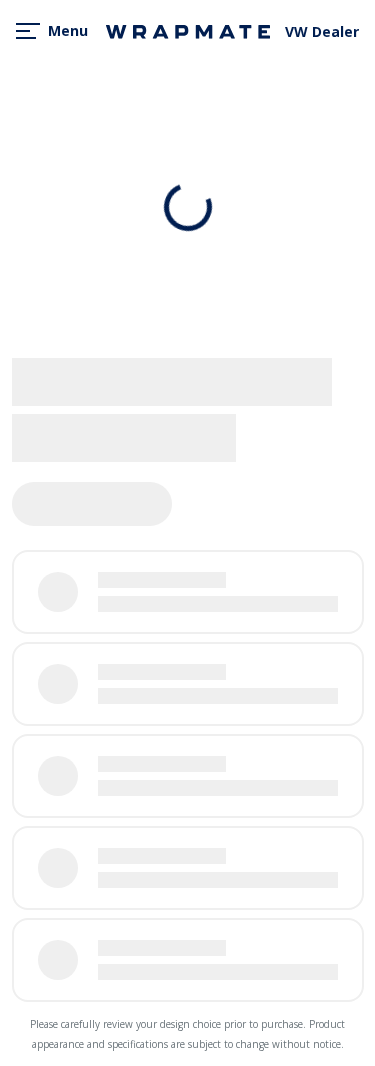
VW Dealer (322, 31)
